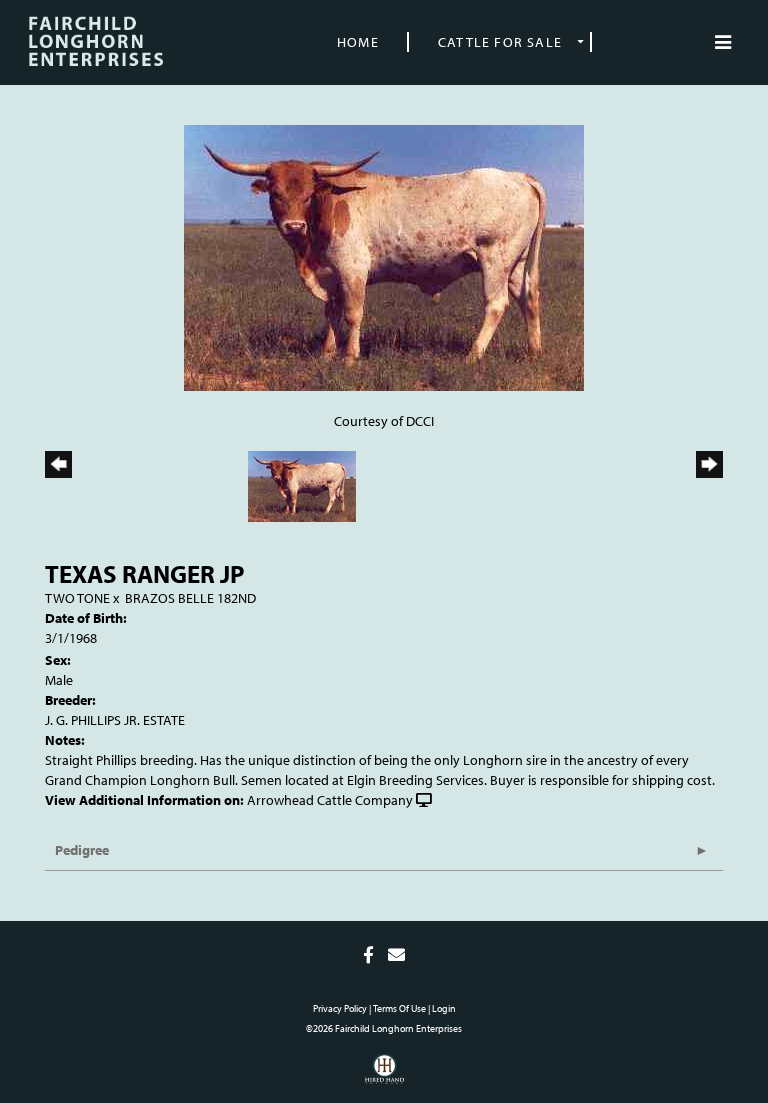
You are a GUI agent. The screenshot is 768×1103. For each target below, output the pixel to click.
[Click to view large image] (384, 256)
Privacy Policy (340, 1008)
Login (444, 1008)
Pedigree (82, 850)
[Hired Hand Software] (384, 1076)
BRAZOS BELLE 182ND (190, 598)
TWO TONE (77, 598)
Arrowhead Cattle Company (330, 800)
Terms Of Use (399, 1008)
